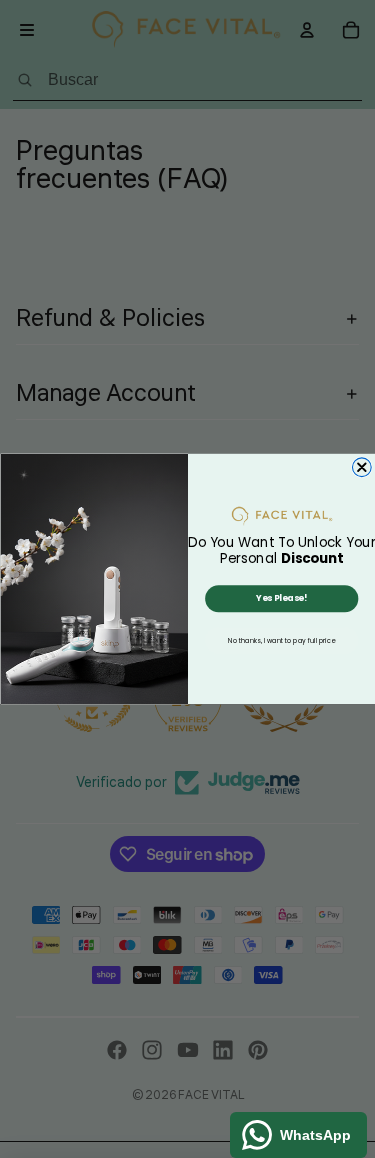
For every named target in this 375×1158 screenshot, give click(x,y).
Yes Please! (281, 598)
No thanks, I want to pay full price (281, 640)
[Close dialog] (361, 467)
